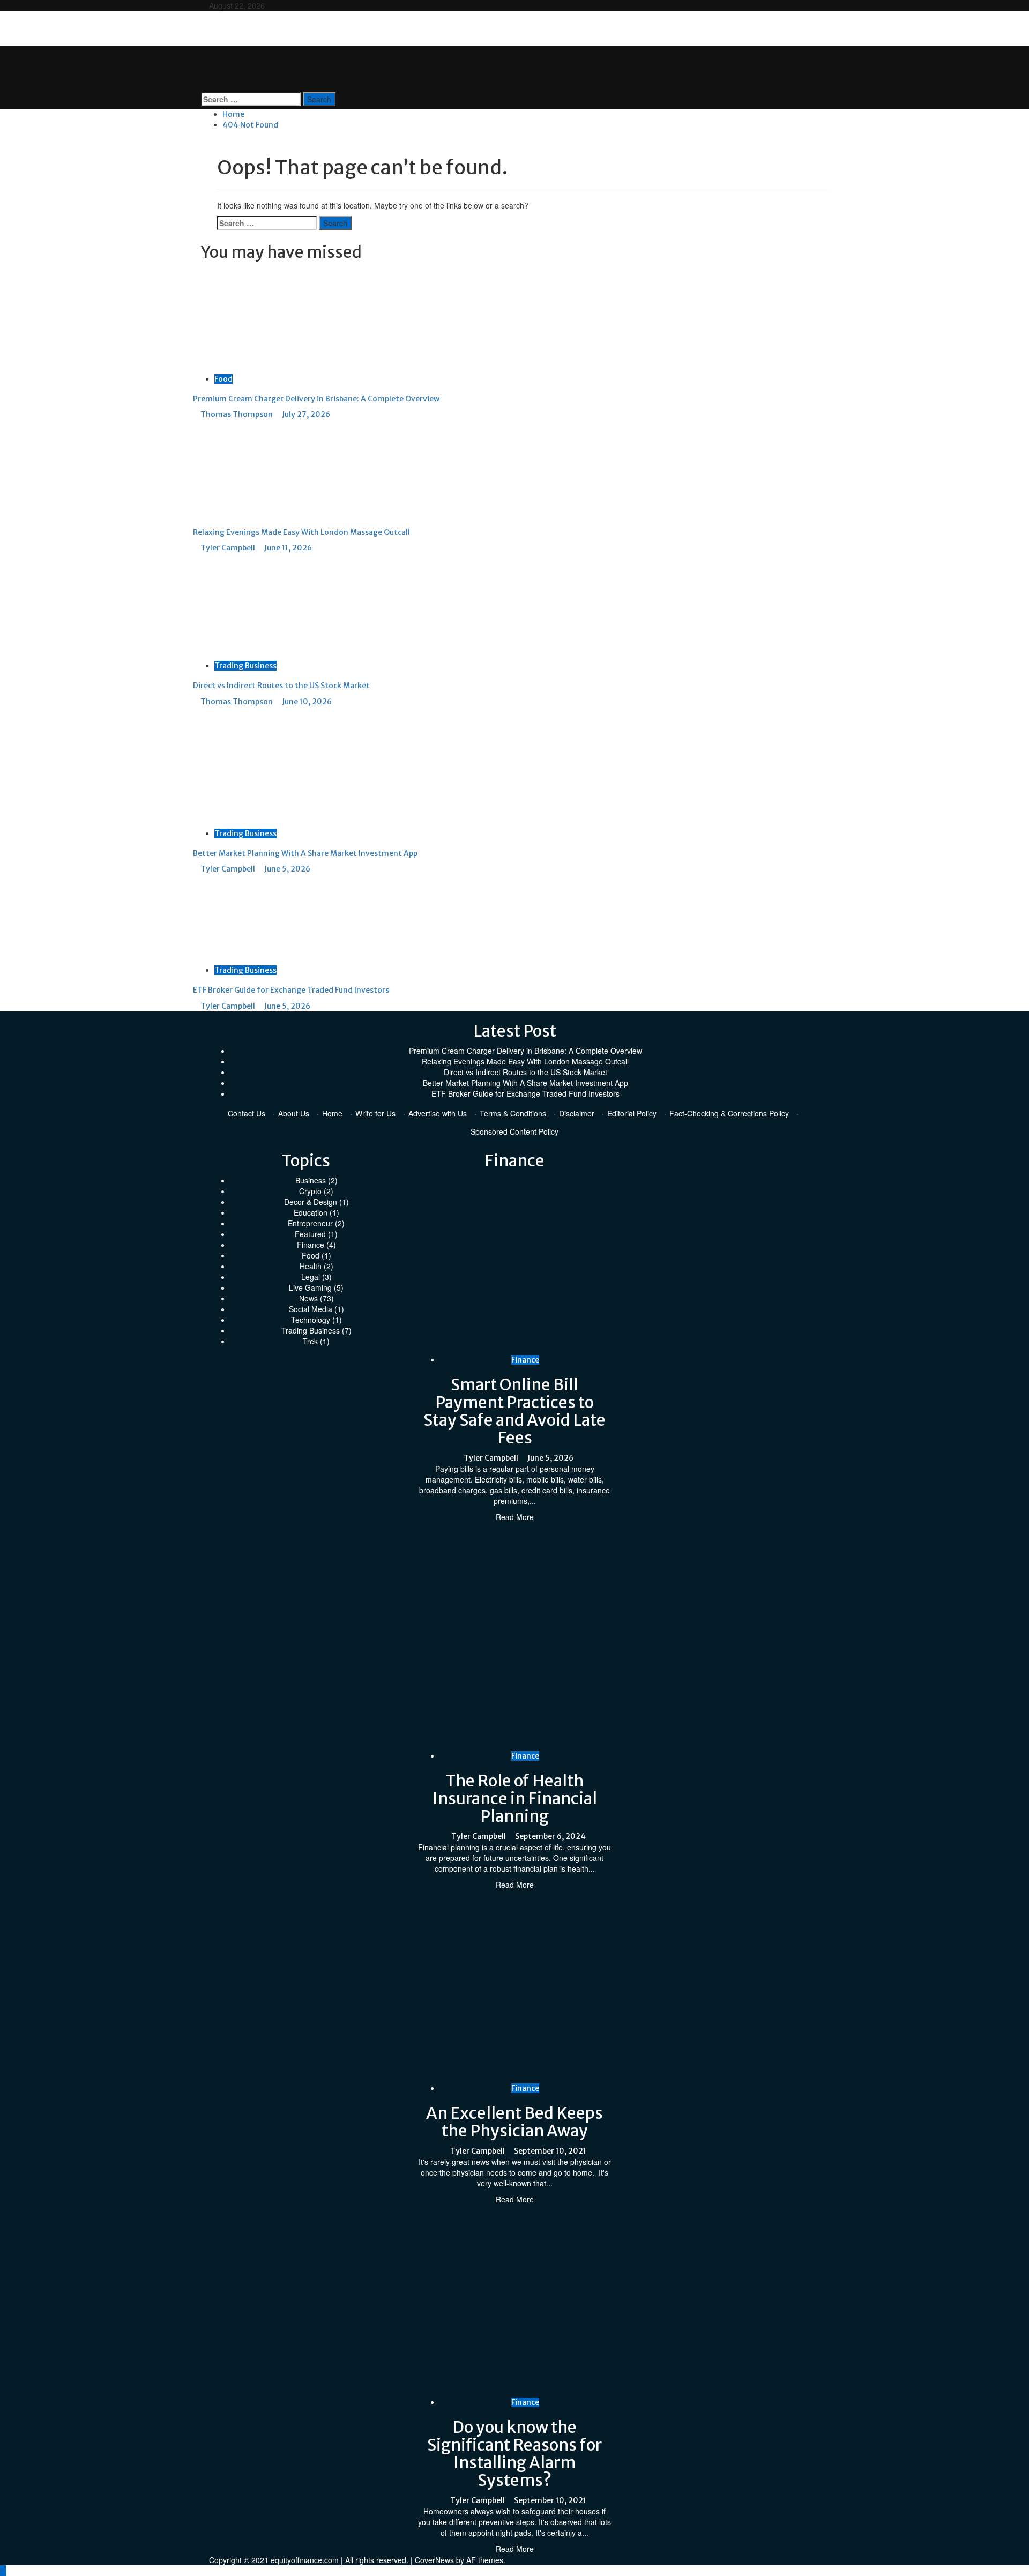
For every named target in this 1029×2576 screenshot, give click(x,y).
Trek (310, 1341)
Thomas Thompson (237, 414)
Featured (310, 1234)
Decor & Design (311, 1202)
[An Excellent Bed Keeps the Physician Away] (590, 1985)
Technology (311, 1320)
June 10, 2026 (307, 702)
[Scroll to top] (3, 2571)
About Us (294, 1113)
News (308, 1298)
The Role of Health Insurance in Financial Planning (515, 1798)
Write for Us (375, 1113)
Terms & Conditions (513, 1113)
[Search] (204, 87)
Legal (311, 1277)
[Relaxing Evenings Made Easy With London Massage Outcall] (267, 467)
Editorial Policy (632, 1113)
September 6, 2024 (550, 1836)
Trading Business (245, 666)
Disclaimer (577, 1113)
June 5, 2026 (287, 869)
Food (223, 379)
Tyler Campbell (229, 548)
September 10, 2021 (550, 2151)
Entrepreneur (310, 1223)
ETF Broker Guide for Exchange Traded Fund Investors (291, 990)
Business (311, 1180)
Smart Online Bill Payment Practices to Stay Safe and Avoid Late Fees (514, 1411)
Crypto (310, 1191)
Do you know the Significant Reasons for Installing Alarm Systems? (514, 2454)
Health (311, 1266)
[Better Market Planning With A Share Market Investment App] (273, 766)
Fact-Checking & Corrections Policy (729, 1113)
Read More (515, 1517)
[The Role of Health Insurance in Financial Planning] (590, 1635)
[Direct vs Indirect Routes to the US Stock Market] (273, 606)
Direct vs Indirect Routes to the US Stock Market (281, 686)
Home (332, 1113)
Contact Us (247, 1113)
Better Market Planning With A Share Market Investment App (305, 853)
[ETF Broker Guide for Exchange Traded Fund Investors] (273, 918)
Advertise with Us (438, 1113)
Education (311, 1212)
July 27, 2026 (306, 414)
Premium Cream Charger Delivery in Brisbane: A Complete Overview (316, 399)
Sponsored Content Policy (514, 1131)
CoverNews (434, 2560)
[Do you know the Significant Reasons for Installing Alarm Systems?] (590, 2299)
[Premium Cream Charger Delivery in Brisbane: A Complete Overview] (273, 318)
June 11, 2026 (288, 548)
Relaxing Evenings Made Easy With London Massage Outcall (301, 532)
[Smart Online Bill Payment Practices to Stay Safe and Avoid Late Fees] (590, 1263)
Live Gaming (310, 1287)
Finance (311, 1245)
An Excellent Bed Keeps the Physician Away (514, 2122)
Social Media (311, 1309)
